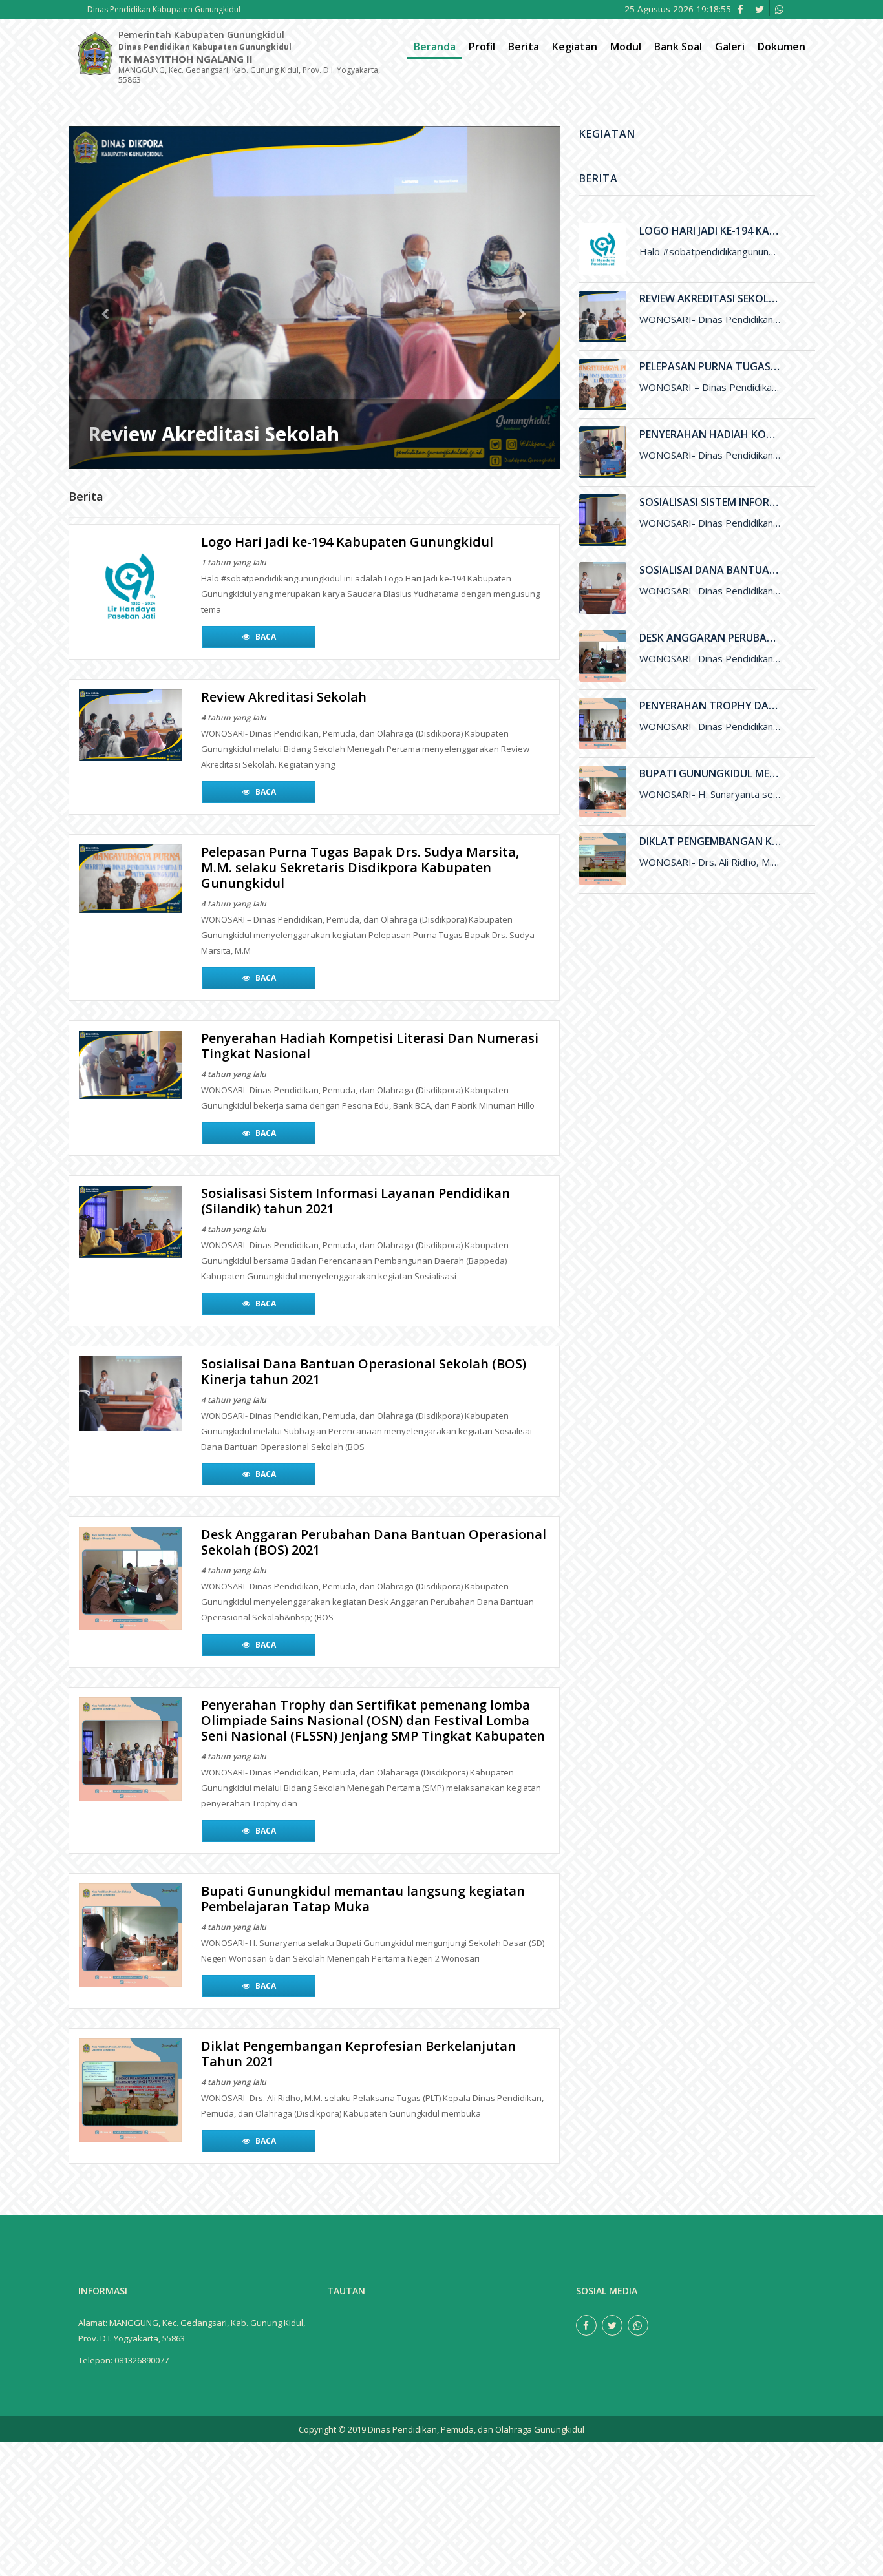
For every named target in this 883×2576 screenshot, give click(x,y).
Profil (482, 47)
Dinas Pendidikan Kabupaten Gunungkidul (164, 9)
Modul (626, 47)
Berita (524, 47)
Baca (265, 621)
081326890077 (142, 2345)
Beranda (435, 47)
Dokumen (782, 47)
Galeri (730, 47)
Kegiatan (575, 47)
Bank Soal (678, 47)
